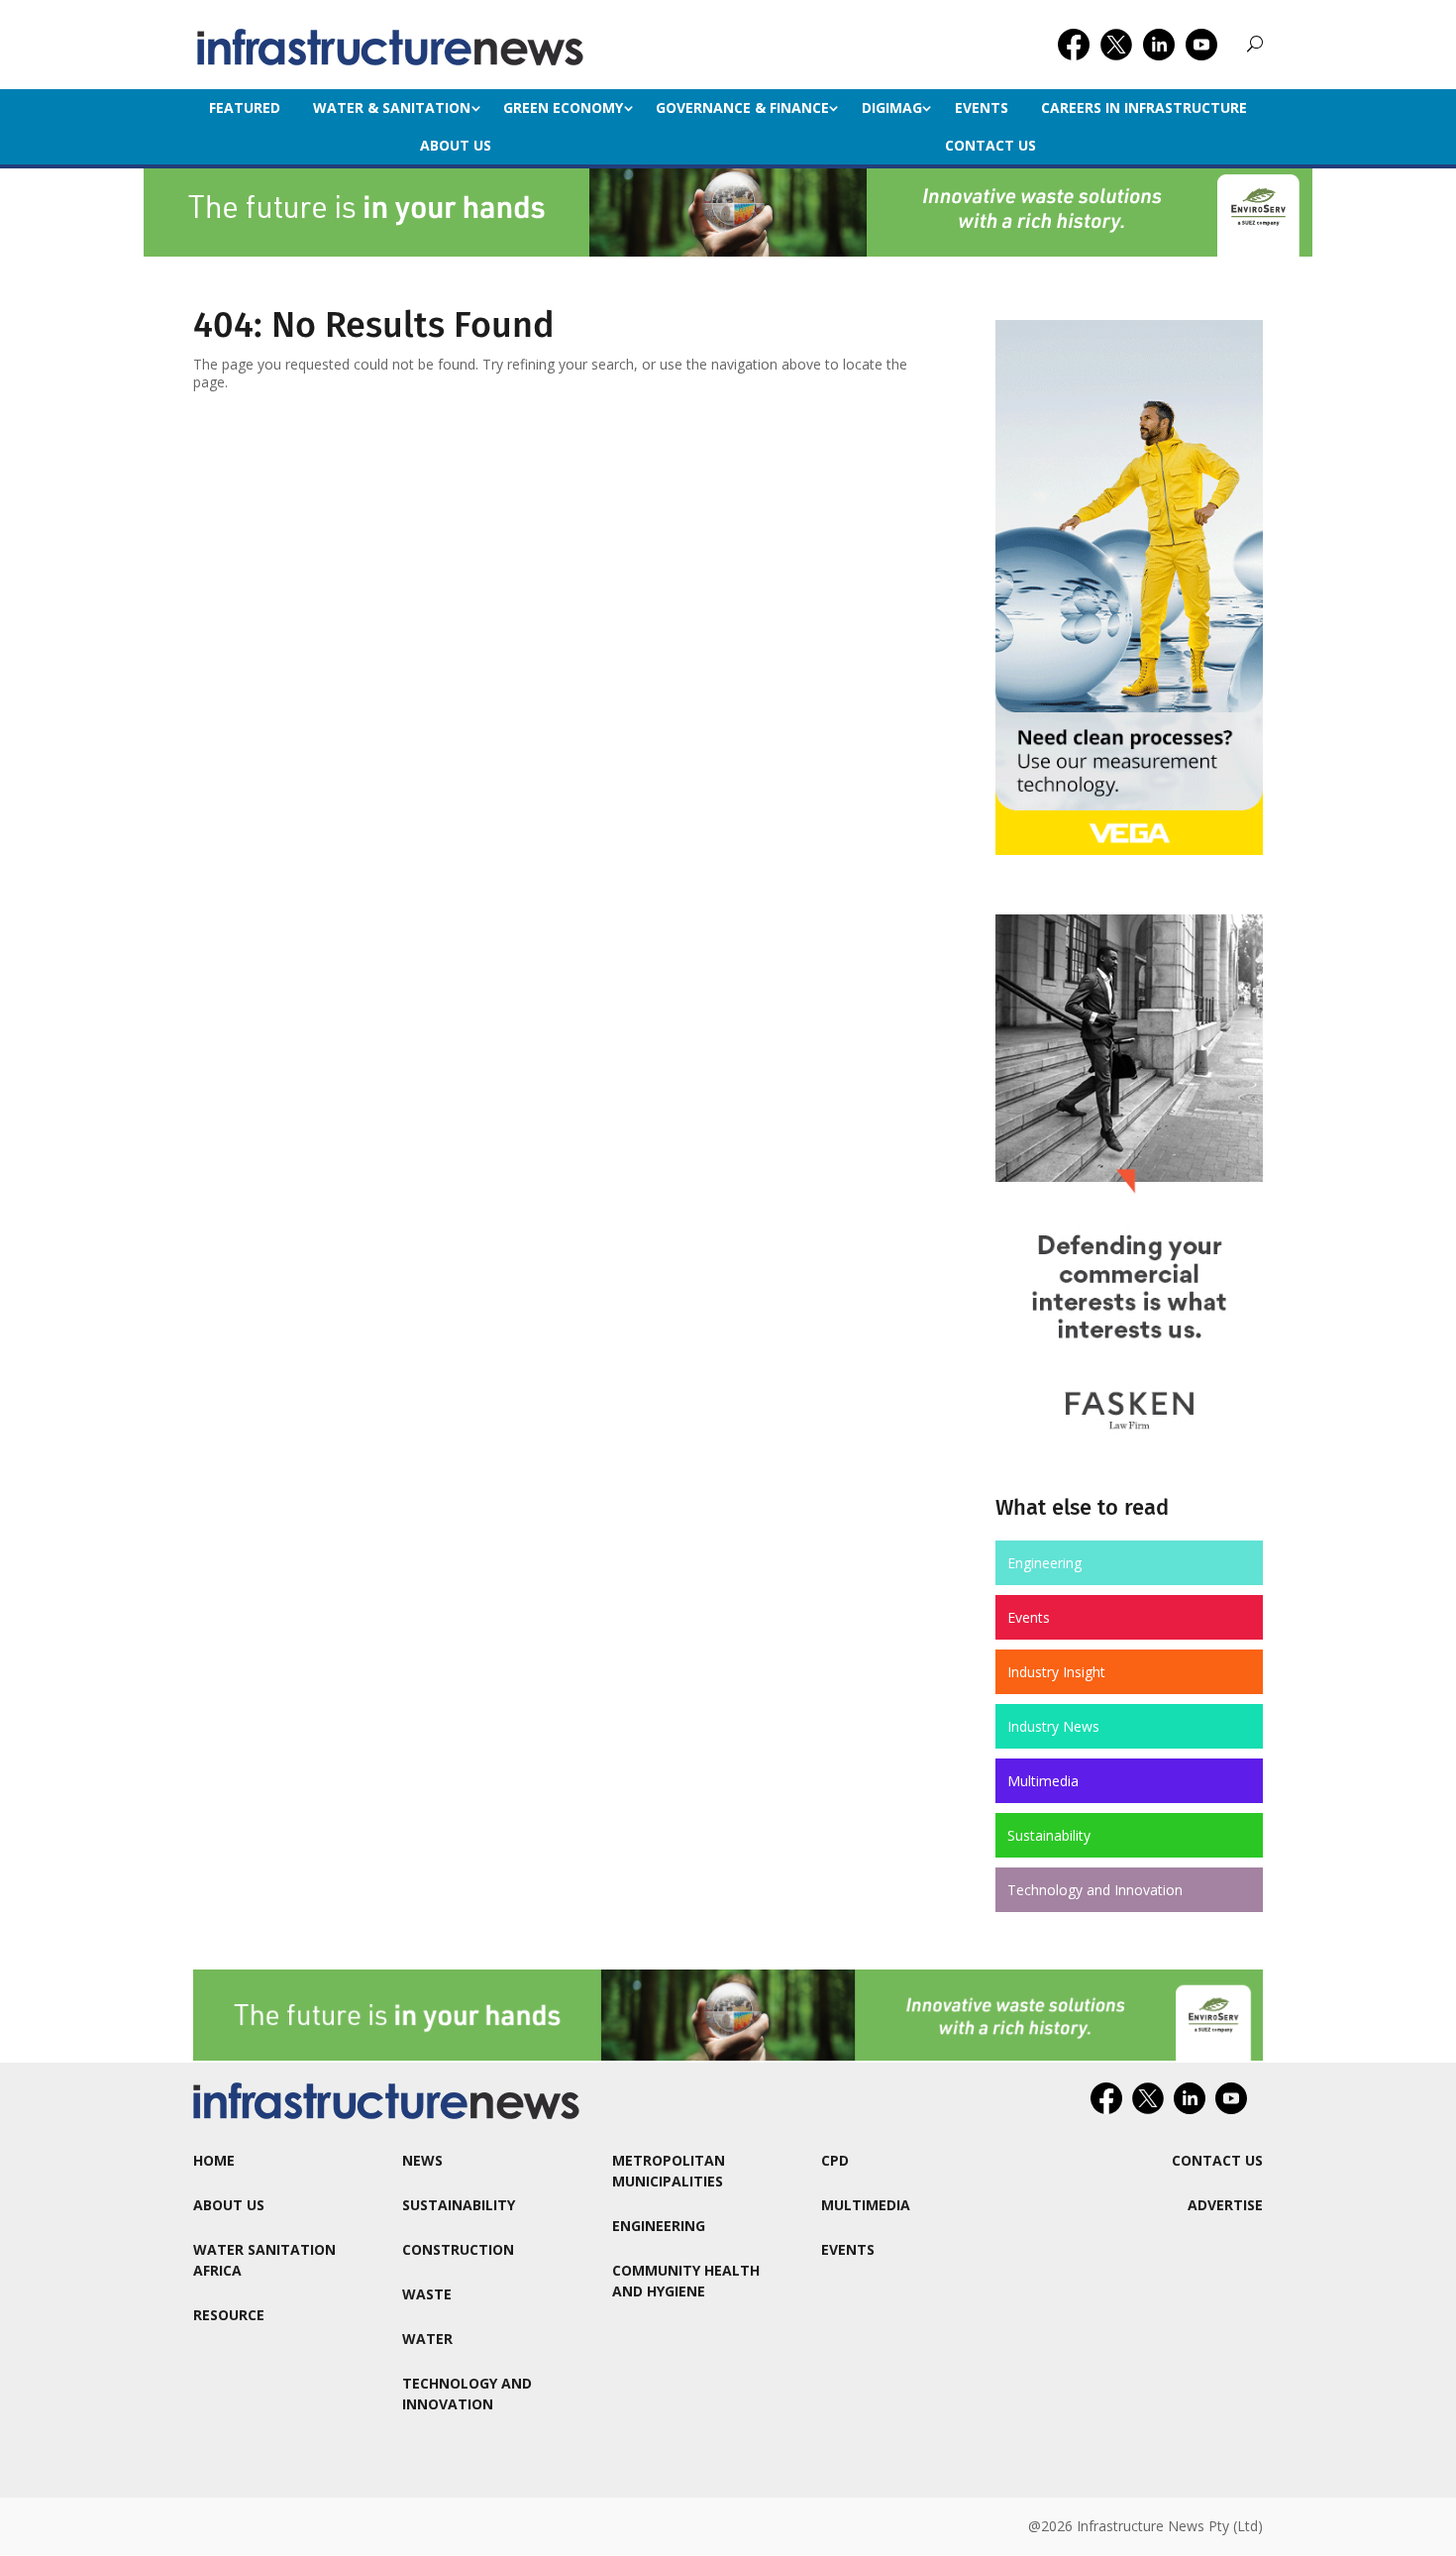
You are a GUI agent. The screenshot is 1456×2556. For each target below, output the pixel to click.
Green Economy (563, 107)
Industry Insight (1056, 1672)
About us (456, 145)
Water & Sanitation (392, 107)
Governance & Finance (742, 107)
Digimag (892, 107)
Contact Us (990, 145)
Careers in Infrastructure (1144, 107)
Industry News (1053, 1726)
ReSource (229, 2315)
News (422, 2160)
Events (982, 107)
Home (214, 2160)
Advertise (1225, 2205)
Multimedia (1043, 1781)
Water (427, 2339)
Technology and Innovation (1095, 1890)
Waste (427, 2294)
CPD (835, 2160)
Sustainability (1049, 1835)
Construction (458, 2249)
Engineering (1044, 1563)
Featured (245, 107)
